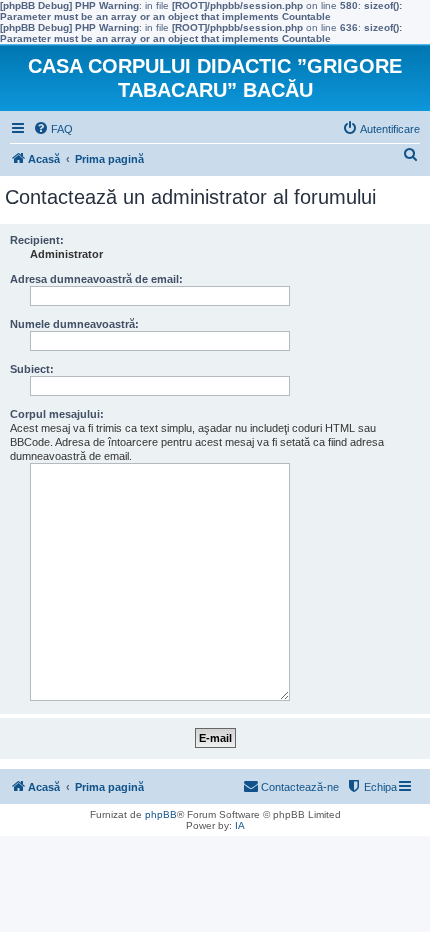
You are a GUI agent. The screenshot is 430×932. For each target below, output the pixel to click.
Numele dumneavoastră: (74, 324)
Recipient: (37, 240)
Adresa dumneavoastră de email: (96, 279)
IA (240, 825)
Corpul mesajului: (57, 414)
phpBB (161, 814)
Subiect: (32, 369)
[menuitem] (53, 129)
